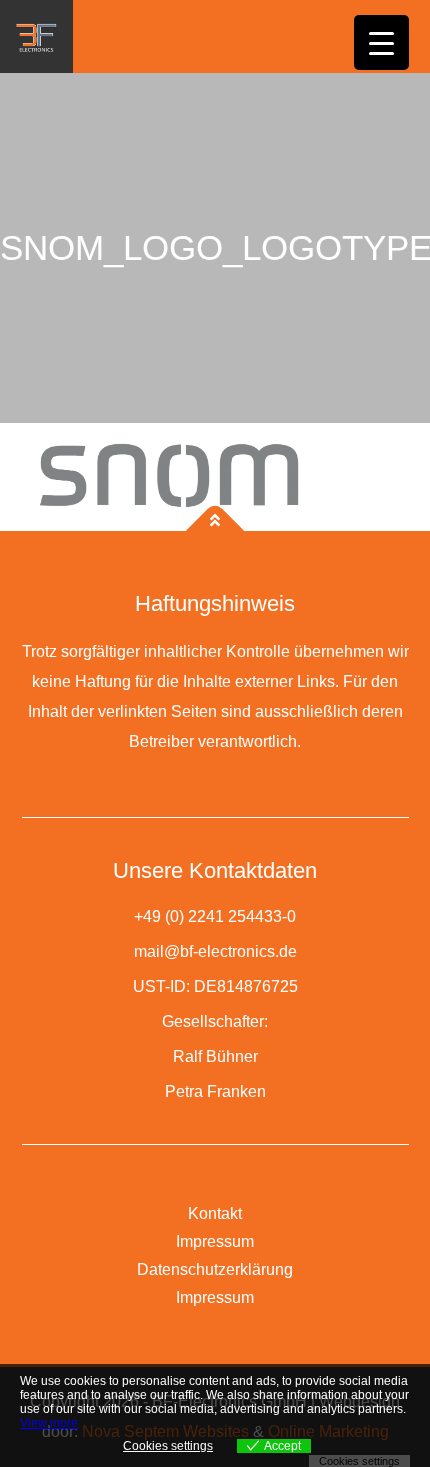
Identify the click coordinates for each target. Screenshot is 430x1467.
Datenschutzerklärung (215, 1269)
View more (49, 1423)
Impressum (215, 1241)
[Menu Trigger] (381, 42)
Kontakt (215, 1213)
